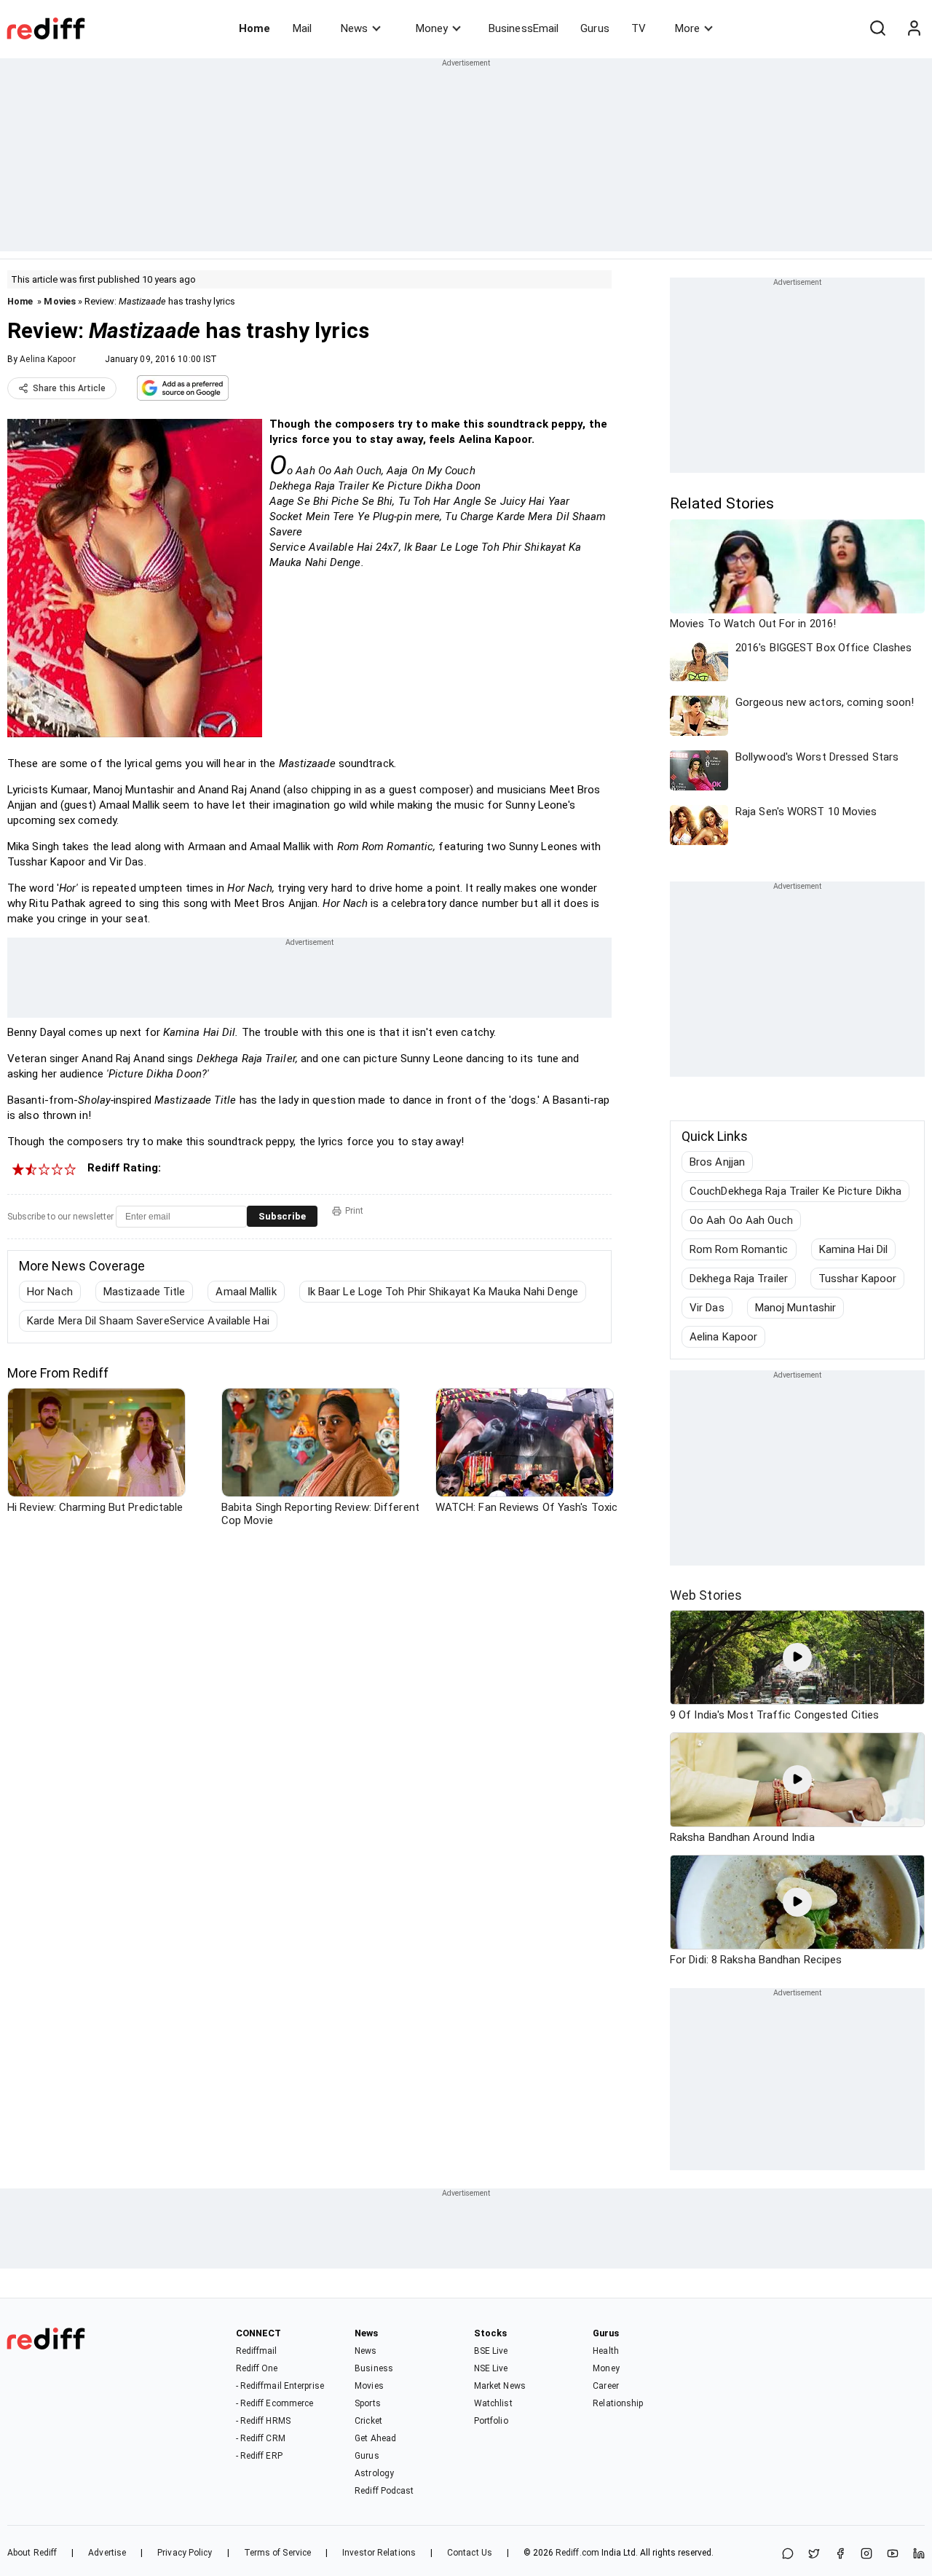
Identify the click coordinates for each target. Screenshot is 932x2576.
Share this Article (69, 388)
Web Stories (706, 1595)
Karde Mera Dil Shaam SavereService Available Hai (148, 1321)
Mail (302, 28)
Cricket (368, 2421)
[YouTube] (893, 2555)
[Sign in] (914, 28)
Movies (60, 301)
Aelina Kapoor (47, 359)
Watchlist (493, 2403)
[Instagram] (866, 2555)
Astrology (374, 2473)
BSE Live (491, 2351)
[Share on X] (814, 2555)
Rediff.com (577, 2553)
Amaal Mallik (246, 1292)
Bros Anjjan (717, 1162)
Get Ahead (375, 2438)
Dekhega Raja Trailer (739, 1279)
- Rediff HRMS (263, 2421)
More (687, 28)
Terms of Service (278, 2553)
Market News (500, 2386)
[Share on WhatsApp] (788, 2555)
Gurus (595, 28)
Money (432, 28)
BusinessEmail (524, 28)
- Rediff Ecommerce (275, 2403)
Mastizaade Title (145, 1292)
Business (374, 2368)
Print (354, 1211)
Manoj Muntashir (796, 1308)
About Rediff (32, 2553)
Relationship (618, 2403)
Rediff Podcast (384, 2491)
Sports (368, 2403)
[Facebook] (840, 2555)
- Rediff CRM (261, 2438)
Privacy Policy (185, 2553)
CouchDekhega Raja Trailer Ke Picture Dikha (795, 1191)
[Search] (877, 28)
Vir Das (707, 1308)
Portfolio (491, 2421)
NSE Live (491, 2368)
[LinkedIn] (919, 2555)
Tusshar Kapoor (857, 1279)
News (354, 28)
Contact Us (470, 2553)
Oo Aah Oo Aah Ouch (741, 1220)
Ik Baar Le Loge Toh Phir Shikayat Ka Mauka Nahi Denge (443, 1292)
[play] (797, 1657)
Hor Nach (50, 1292)
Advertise (107, 2553)
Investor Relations (379, 2553)
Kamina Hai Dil (853, 1249)
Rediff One (257, 2368)
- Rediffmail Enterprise (280, 2386)
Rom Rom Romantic (739, 1249)
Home (254, 28)
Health (606, 2351)
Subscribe (282, 1216)
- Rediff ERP (259, 2456)
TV (639, 28)
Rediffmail (257, 2351)
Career (606, 2386)
